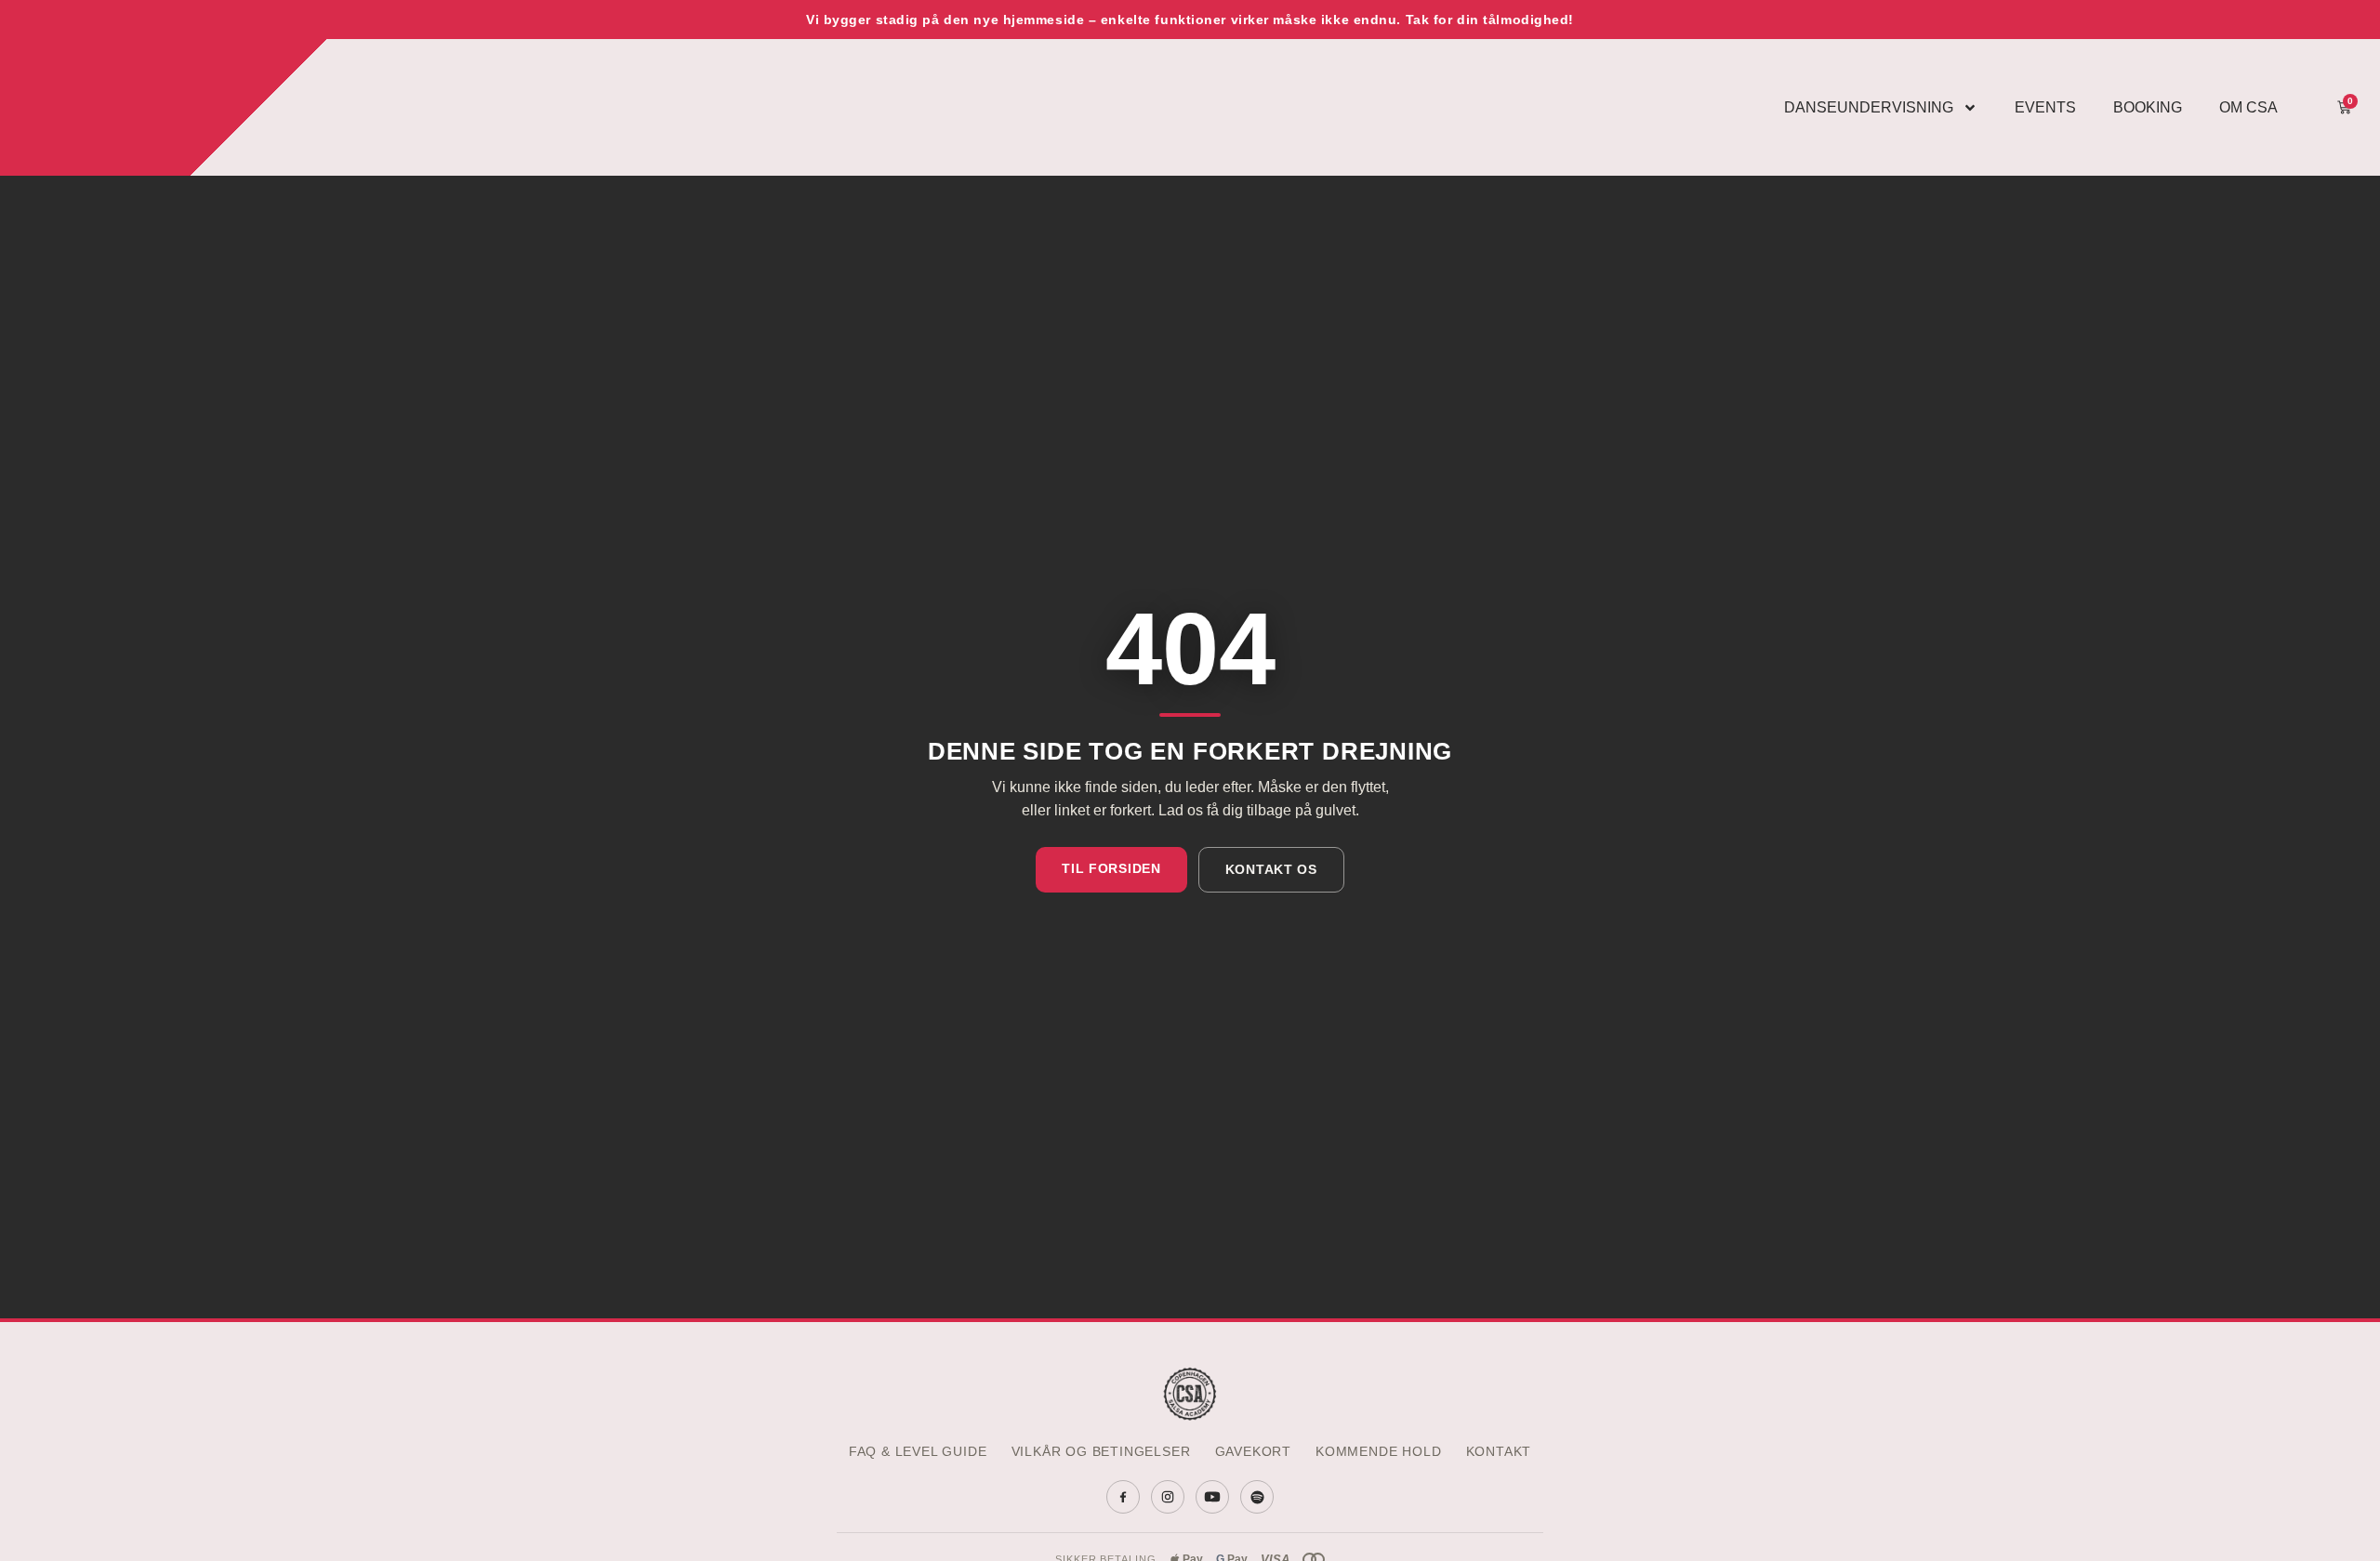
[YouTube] (1212, 1497)
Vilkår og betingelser (1101, 1452)
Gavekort (1253, 1452)
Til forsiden (1111, 868)
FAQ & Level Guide (918, 1452)
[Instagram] (1168, 1497)
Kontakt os (1271, 869)
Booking (2148, 107)
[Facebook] (1123, 1497)
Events (2045, 107)
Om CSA (2248, 107)
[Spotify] (1257, 1497)
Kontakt (1499, 1452)
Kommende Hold (1379, 1452)
